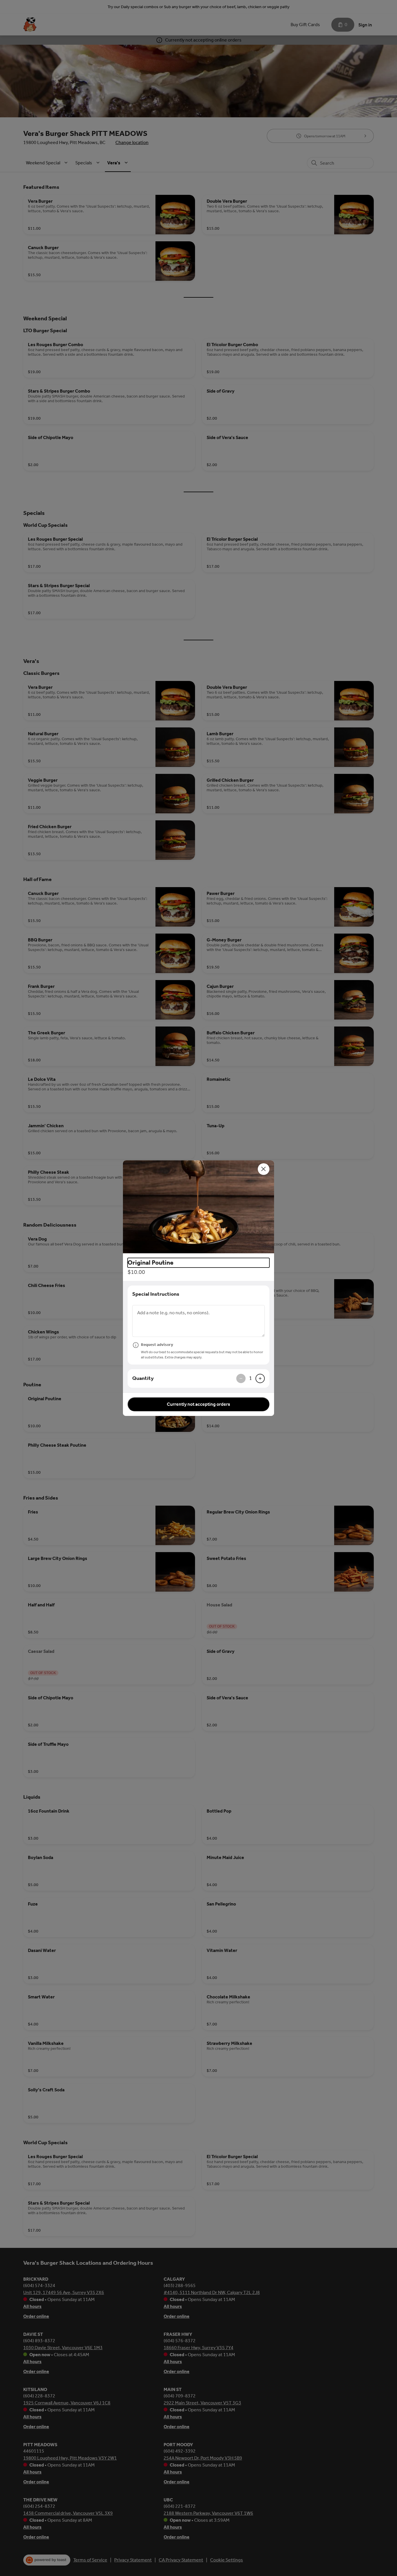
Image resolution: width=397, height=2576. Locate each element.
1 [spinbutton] (251, 1378)
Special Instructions (156, 1294)
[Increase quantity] (260, 1378)
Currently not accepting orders (199, 1404)
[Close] (264, 1169)
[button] (199, 1207)
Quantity (143, 1378)
